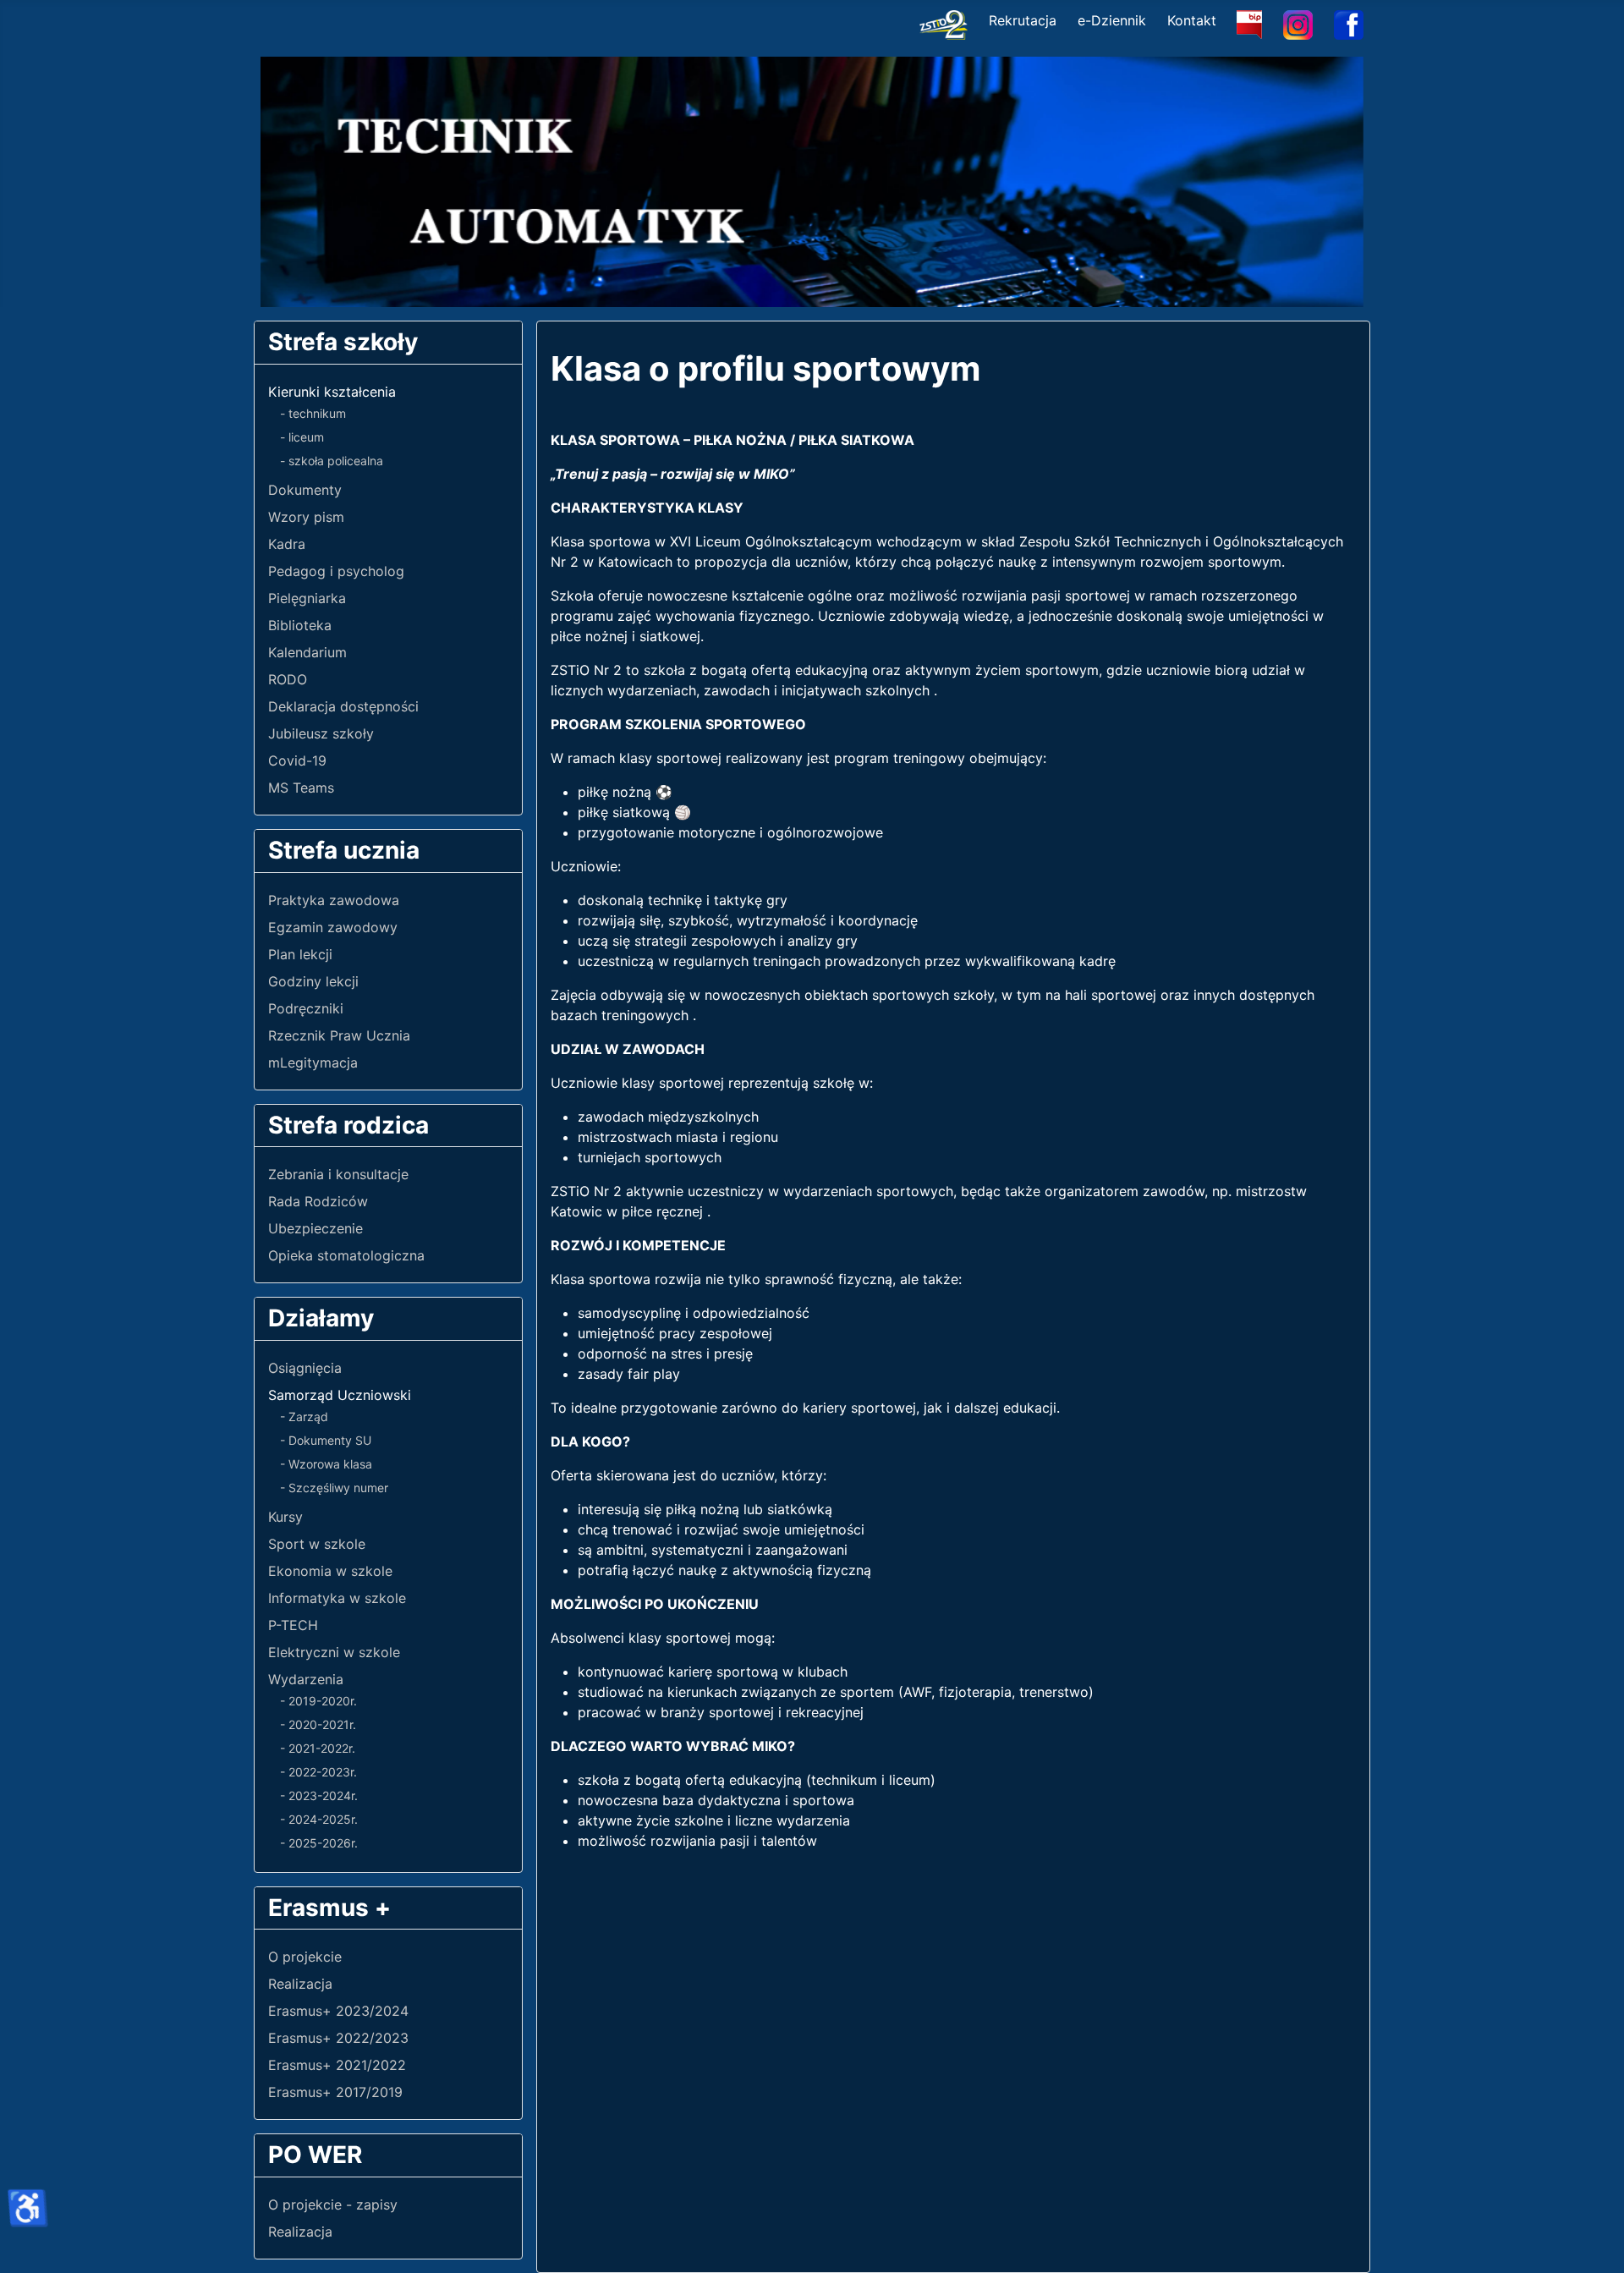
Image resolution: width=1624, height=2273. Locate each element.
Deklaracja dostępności (343, 706)
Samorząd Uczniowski (340, 1395)
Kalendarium (307, 652)
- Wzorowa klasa (326, 1464)
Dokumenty (305, 490)
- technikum (313, 413)
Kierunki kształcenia (332, 392)
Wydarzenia (306, 1679)
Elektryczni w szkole (334, 1652)
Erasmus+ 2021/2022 (337, 2065)
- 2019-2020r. (318, 1701)
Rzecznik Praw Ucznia (339, 1035)
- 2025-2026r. (319, 1843)
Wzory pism (306, 517)
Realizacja (300, 1984)
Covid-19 (297, 760)
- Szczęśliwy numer (334, 1488)
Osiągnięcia (305, 1368)
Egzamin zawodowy (333, 927)
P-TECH (293, 1625)
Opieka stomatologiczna (346, 1255)
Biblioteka (300, 625)
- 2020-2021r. (318, 1724)
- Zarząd (304, 1417)
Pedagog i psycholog (336, 571)
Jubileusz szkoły (321, 733)
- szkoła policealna (332, 461)
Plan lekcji (300, 954)
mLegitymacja (313, 1062)
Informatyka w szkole (337, 1598)
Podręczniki (306, 1008)
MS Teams (301, 788)
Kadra (287, 544)
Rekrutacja (1023, 20)
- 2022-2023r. (318, 1772)
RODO (288, 679)
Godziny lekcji (313, 981)
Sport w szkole (317, 1544)
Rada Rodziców (318, 1201)
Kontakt (1192, 20)
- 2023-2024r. (319, 1795)
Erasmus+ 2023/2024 (338, 2011)
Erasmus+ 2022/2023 (338, 2038)
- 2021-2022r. (318, 1748)
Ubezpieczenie (315, 1228)
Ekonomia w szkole (330, 1571)
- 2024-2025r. (319, 1819)
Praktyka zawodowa (334, 900)
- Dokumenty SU (326, 1440)
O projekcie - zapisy (333, 2204)
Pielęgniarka (307, 598)
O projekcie (305, 1957)
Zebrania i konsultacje (338, 1174)
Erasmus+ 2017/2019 (335, 2092)
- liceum (302, 437)
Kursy (285, 1517)
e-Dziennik (1112, 20)
